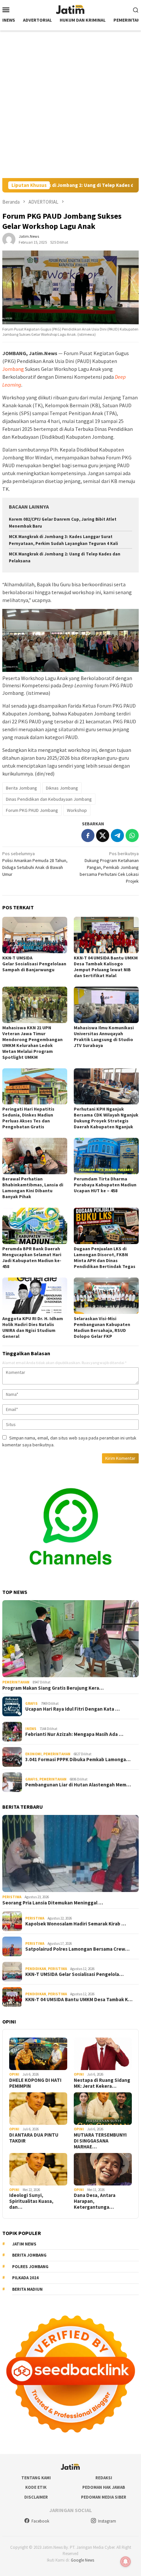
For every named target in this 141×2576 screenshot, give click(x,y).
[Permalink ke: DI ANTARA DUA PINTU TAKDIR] (38, 2109)
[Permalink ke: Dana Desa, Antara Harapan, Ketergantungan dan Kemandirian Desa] (103, 2169)
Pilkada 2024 (25, 2278)
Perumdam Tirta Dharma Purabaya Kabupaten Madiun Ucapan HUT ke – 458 (105, 1185)
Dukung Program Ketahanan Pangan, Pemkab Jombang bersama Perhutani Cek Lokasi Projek (109, 867)
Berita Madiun (27, 2289)
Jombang (13, 369)
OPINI (14, 2074)
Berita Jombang (21, 788)
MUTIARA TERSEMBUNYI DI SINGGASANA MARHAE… (100, 2141)
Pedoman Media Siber (104, 2497)
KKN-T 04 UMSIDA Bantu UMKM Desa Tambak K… (79, 2000)
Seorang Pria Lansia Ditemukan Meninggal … (53, 1903)
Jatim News (24, 2244)
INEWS (31, 1729)
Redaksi (104, 2478)
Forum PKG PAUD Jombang (32, 810)
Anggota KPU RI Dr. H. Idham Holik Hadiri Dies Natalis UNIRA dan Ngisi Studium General (33, 1327)
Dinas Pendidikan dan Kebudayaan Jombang (49, 799)
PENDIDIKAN (36, 1969)
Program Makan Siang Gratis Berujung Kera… (53, 1688)
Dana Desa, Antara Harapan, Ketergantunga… (95, 2201)
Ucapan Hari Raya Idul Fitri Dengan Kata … (72, 1709)
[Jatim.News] (70, 9)
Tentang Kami (36, 2478)
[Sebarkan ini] (88, 835)
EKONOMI (33, 1754)
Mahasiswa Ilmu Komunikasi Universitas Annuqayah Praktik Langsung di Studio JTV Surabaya (104, 1036)
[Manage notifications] (126, 2562)
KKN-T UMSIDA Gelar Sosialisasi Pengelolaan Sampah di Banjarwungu (35, 964)
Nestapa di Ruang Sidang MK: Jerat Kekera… (102, 2083)
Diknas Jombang (62, 788)
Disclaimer (36, 2497)
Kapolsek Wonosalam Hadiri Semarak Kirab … (76, 1924)
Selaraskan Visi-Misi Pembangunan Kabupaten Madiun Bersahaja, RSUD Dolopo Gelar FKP (102, 1327)
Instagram (107, 2521)
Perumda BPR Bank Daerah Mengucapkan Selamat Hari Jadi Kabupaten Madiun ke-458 (32, 1258)
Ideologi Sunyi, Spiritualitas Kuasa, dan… (31, 2201)
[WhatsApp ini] (132, 835)
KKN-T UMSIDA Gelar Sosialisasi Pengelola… (74, 1974)
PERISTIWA (12, 1897)
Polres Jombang (30, 2267)
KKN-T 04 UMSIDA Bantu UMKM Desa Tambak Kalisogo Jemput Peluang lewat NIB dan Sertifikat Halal (106, 967)
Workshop (77, 810)
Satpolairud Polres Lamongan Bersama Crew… (77, 1949)
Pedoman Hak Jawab (104, 2487)
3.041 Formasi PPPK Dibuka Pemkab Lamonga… (78, 1760)
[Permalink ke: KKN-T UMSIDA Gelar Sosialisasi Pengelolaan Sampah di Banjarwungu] (35, 935)
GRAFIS (31, 1703)
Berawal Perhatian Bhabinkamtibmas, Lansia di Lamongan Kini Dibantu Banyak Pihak (33, 1188)
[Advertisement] (70, 104)
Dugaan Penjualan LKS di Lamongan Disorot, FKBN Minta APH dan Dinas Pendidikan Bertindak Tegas (105, 1258)
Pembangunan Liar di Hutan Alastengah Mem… (78, 1785)
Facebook (40, 2521)
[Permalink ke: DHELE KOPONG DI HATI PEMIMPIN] (38, 2054)
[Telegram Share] (117, 835)
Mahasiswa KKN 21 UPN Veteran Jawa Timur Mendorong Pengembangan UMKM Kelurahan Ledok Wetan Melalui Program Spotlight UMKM (32, 1042)
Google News (82, 2560)
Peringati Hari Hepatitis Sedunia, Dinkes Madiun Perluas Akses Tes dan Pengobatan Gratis (28, 1118)
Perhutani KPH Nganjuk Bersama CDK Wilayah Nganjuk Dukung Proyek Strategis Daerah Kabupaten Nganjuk (106, 1118)
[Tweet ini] (103, 835)
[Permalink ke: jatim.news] (9, 239)
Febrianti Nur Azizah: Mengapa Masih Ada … (74, 1734)
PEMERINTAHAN (16, 1682)
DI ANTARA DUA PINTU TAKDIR (34, 2138)
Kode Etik (36, 2487)
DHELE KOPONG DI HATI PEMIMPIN (35, 2083)
